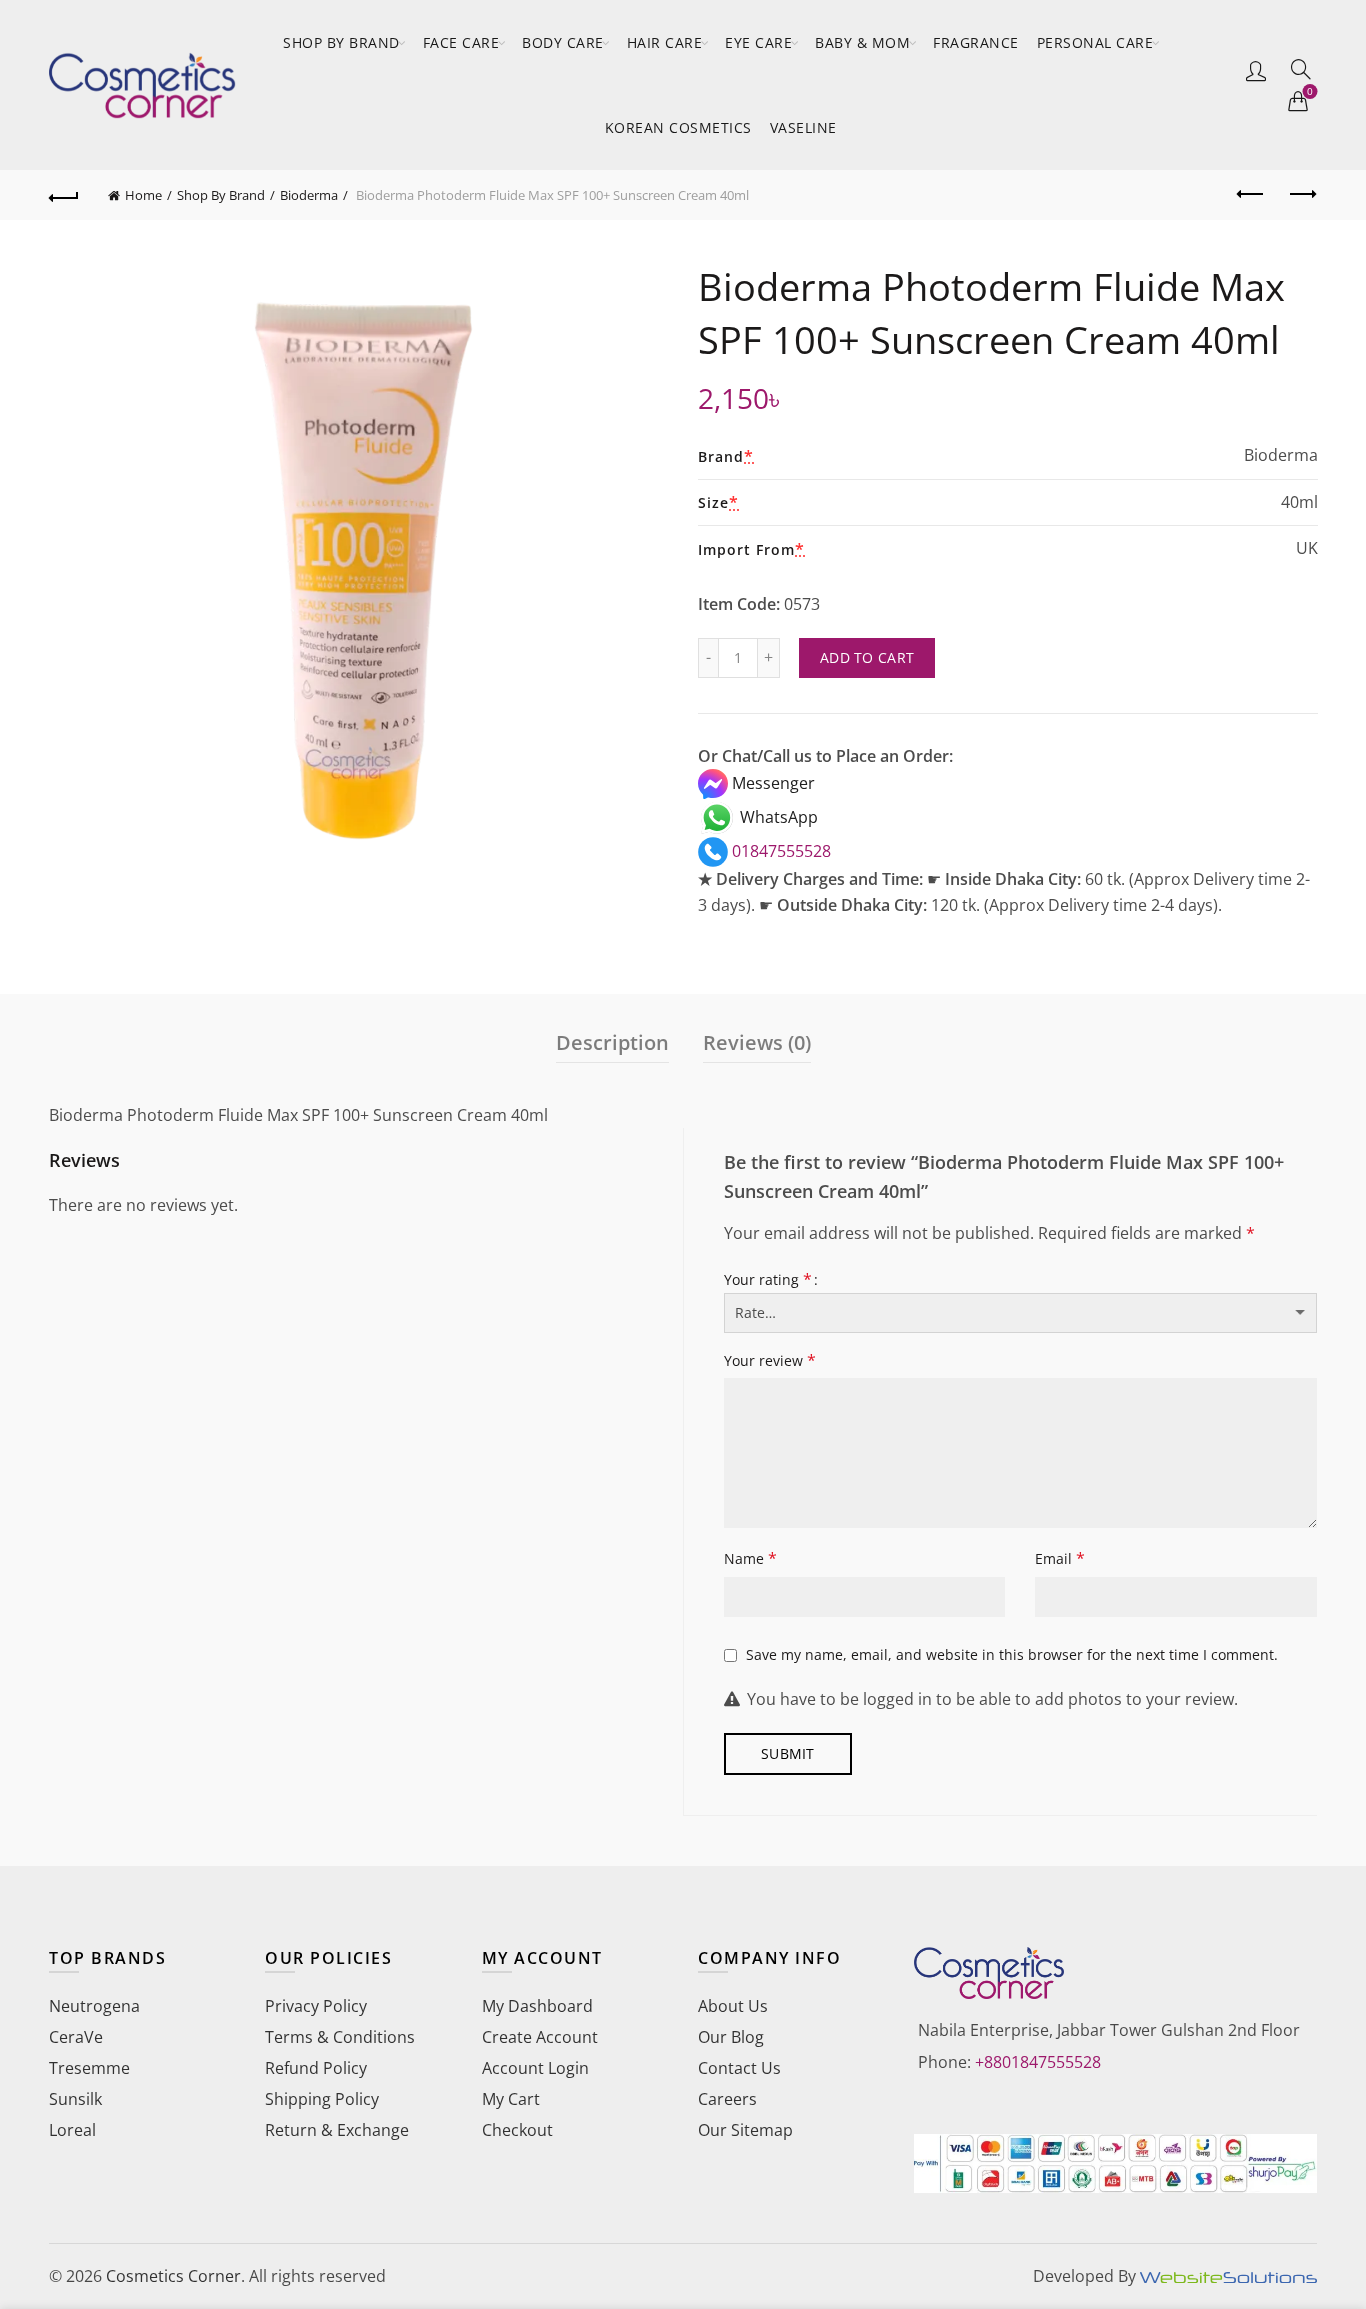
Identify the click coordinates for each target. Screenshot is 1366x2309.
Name (750, 1558)
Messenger (771, 783)
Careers (727, 2099)
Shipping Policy (322, 2099)
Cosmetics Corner (173, 2276)
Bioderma (309, 195)
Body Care (563, 42)
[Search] (1301, 69)
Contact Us (739, 2068)
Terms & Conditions (340, 2037)
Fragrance (976, 42)
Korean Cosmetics (678, 127)
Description (612, 1042)
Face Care (461, 42)
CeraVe (76, 2037)
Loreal (72, 2130)
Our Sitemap (745, 2130)
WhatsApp (777, 817)
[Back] (64, 195)
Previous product (1252, 195)
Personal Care (1095, 42)
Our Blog (731, 2037)
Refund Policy (316, 2068)
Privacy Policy (316, 2006)
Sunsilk (75, 2099)
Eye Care (758, 42)
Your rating (768, 1279)
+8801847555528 (1038, 2062)
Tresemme (89, 2068)
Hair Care (665, 42)
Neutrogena (94, 2006)
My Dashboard (537, 2006)
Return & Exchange (337, 2130)
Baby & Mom (862, 42)
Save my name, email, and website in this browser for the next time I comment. (1012, 1654)
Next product (1302, 195)
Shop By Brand (341, 42)
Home (143, 195)
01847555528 (779, 851)
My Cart (511, 2099)
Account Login (535, 2068)
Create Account (540, 2037)
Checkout (517, 2130)
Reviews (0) (757, 1042)
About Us (733, 2006)
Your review (770, 1360)
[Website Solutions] (1228, 2276)
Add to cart (867, 657)
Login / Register (1256, 70)
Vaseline (803, 127)
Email (1060, 1558)
